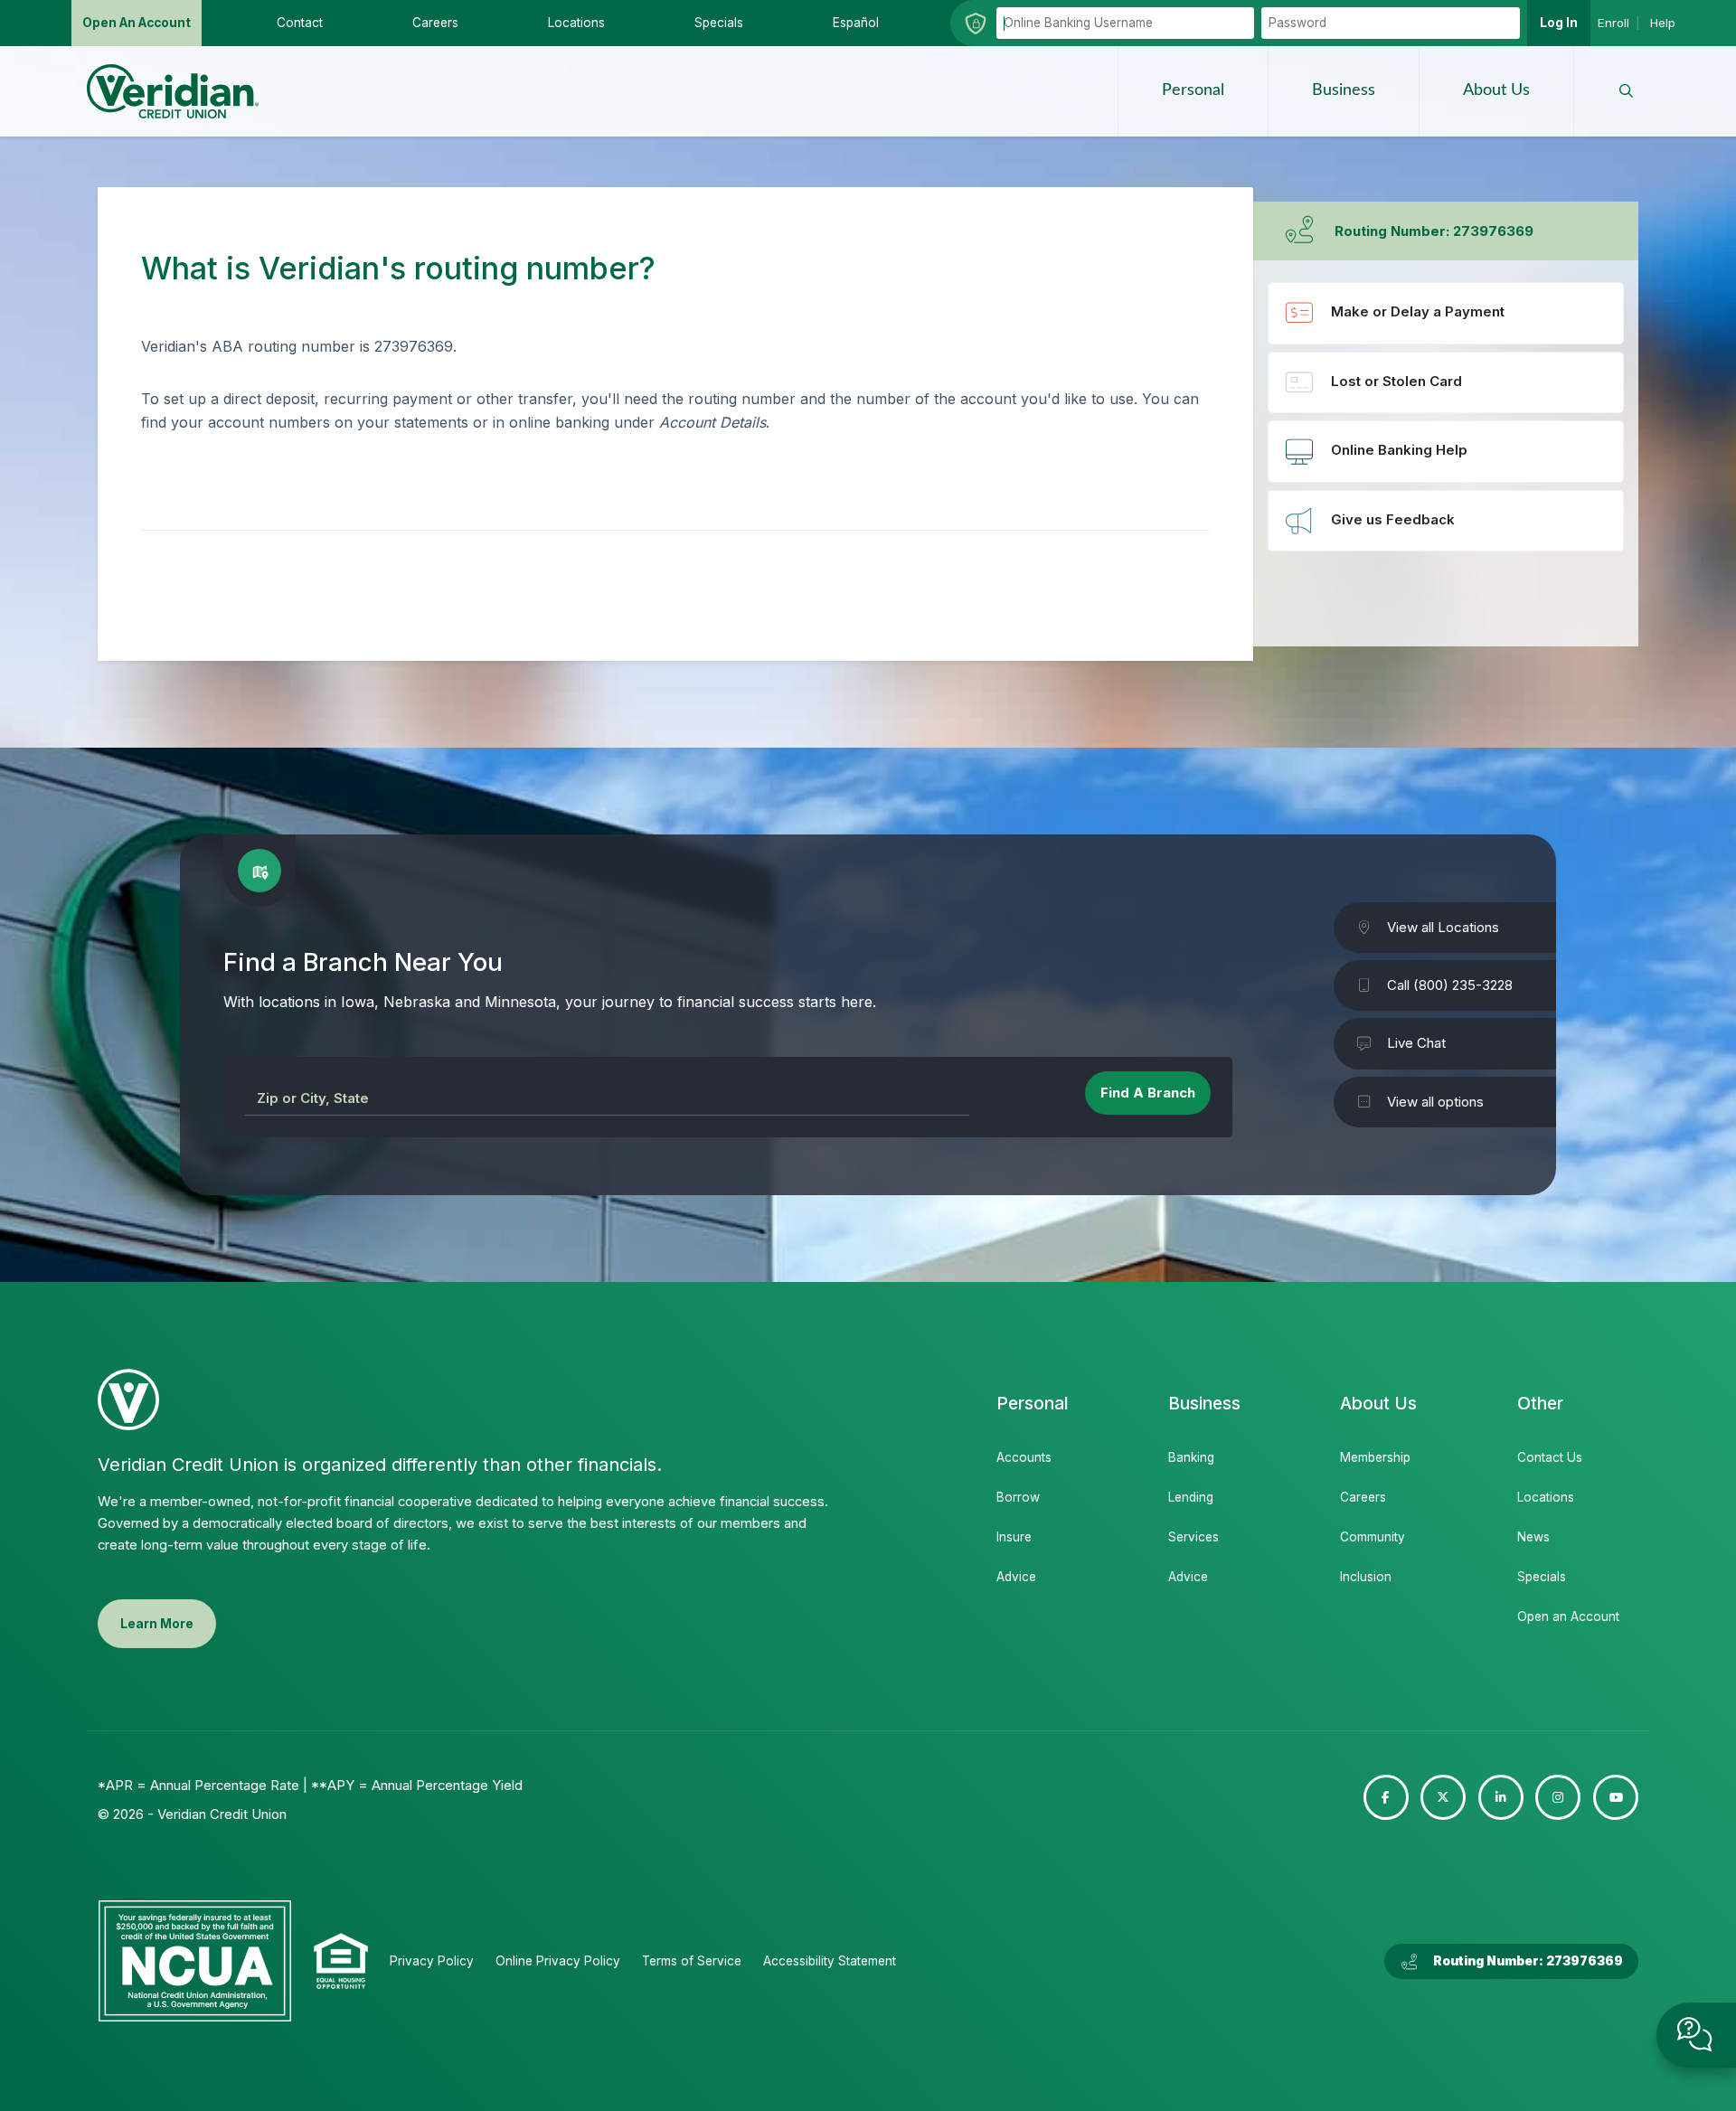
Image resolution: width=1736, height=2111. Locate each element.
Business (1344, 90)
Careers (1363, 1497)
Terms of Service (692, 1961)
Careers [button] (435, 23)
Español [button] (856, 23)
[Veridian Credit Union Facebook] (1386, 1797)
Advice (1016, 1577)
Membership (1375, 1457)
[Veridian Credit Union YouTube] (1616, 1797)
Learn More (157, 1624)
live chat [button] (1696, 2035)
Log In (1559, 23)
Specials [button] (719, 23)
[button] (1626, 91)
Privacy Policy (432, 1961)
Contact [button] (300, 23)
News (1533, 1537)
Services (1193, 1537)
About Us (1496, 90)
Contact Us (1550, 1457)
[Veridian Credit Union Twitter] (1443, 1797)
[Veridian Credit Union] (173, 91)
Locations (1546, 1497)
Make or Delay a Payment (1446, 313)
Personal (1193, 90)
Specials (1542, 1577)
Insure (1014, 1537)
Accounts (1024, 1457)
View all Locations (1443, 927)
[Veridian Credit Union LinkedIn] (1501, 1797)
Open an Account (1567, 1616)
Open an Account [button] (137, 23)
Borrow (1018, 1497)
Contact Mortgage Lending (1446, 521)
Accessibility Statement (830, 1961)
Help (1663, 23)
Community (1373, 1537)
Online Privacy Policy (558, 1961)
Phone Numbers (1446, 451)
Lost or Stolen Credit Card (1446, 382)
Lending (1191, 1497)
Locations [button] (576, 23)
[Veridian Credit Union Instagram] (1558, 1797)
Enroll (1613, 23)
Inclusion (1366, 1577)
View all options (1435, 1102)
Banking (1191, 1457)
